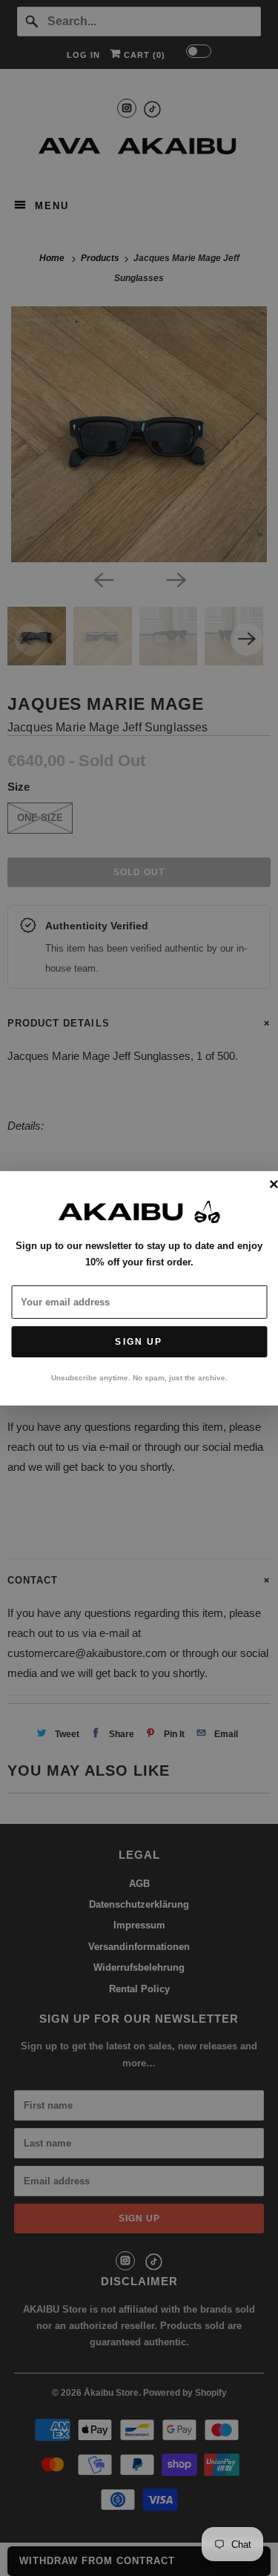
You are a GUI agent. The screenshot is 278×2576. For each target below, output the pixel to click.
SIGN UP (139, 1342)
